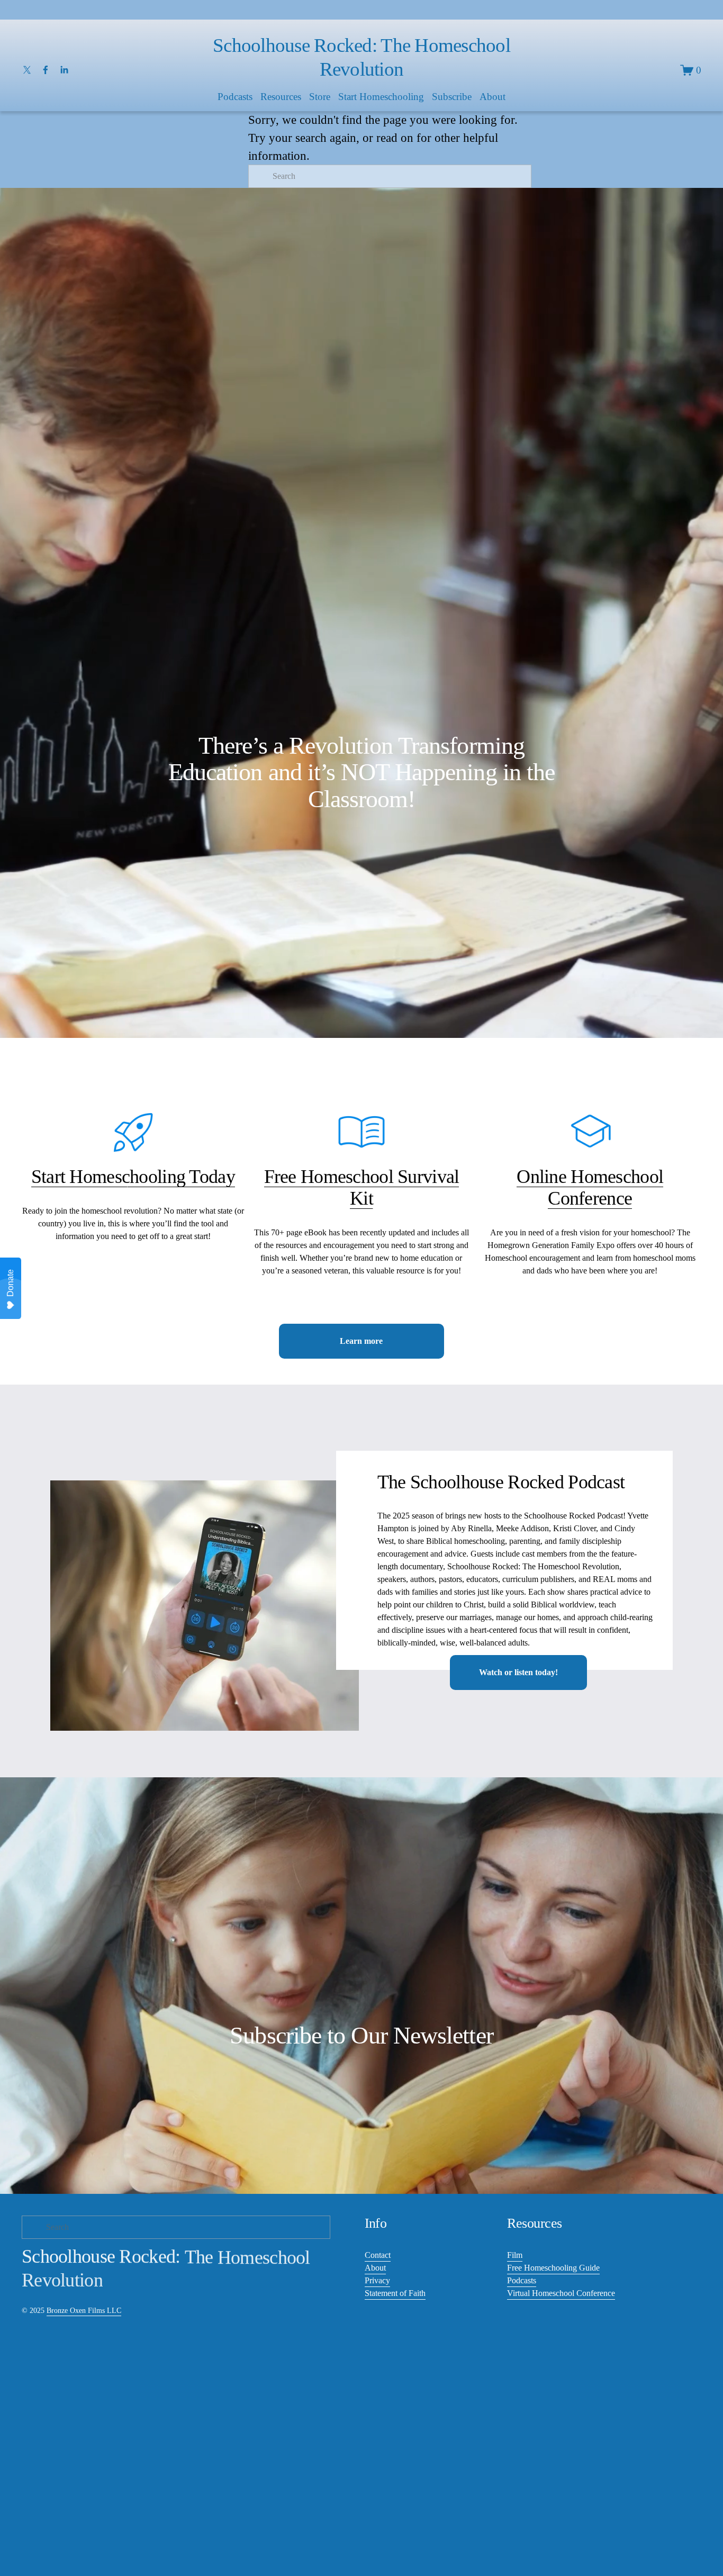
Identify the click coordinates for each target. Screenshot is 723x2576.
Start (51, 1177)
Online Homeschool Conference (590, 1187)
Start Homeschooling (381, 97)
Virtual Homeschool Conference (561, 2293)
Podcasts (522, 2280)
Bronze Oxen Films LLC (84, 2310)
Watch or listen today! (518, 1672)
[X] (27, 70)
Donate (10, 1283)
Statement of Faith (395, 2293)
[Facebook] (46, 70)
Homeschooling (127, 1177)
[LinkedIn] (64, 70)
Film (515, 2255)
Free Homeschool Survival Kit (362, 1187)
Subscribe (452, 97)
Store (320, 97)
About (375, 2268)
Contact (378, 2255)
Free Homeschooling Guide (553, 2268)
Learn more (361, 1341)
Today (210, 1177)
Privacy (377, 2280)
